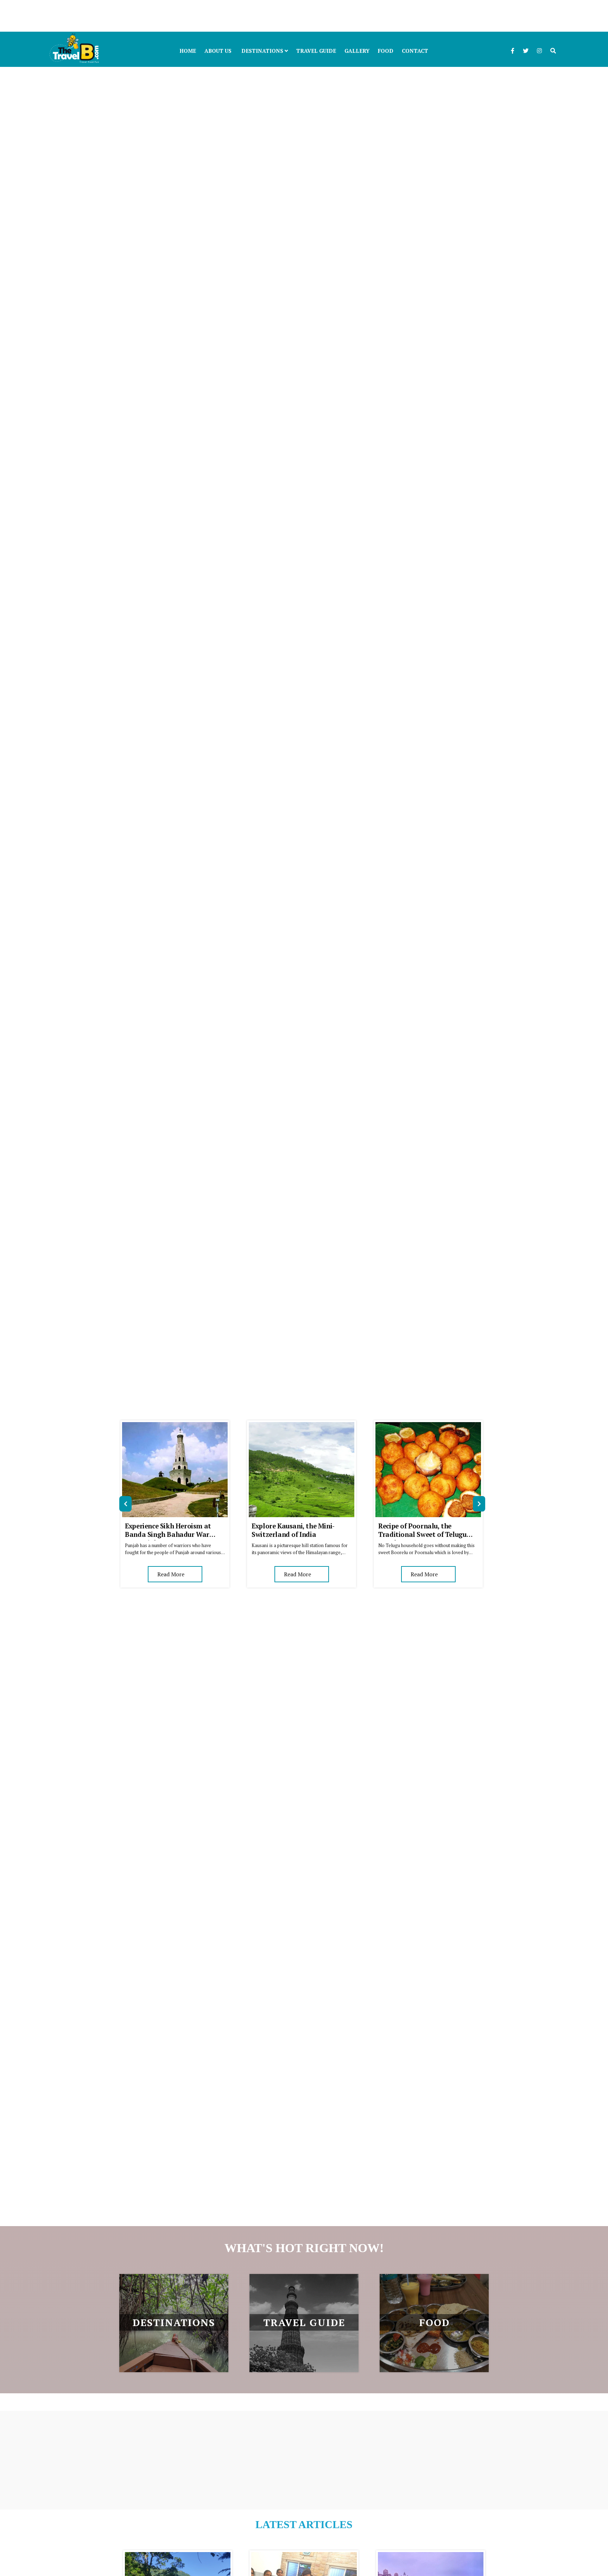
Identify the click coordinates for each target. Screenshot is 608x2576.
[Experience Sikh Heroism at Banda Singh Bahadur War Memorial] (175, 1426)
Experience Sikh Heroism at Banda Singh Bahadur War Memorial (168, 1534)
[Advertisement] (211, 16)
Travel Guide (316, 51)
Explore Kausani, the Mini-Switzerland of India (293, 1530)
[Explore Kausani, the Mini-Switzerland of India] (302, 1426)
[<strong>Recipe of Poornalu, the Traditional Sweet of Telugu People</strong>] (428, 1426)
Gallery (357, 51)
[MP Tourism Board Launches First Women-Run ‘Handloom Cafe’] (304, 2556)
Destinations (263, 51)
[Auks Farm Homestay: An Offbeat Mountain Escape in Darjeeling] (178, 2556)
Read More (171, 1574)
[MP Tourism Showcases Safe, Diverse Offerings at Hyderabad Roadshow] (431, 2556)
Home (188, 51)
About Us (218, 51)
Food (386, 51)
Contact (415, 51)
